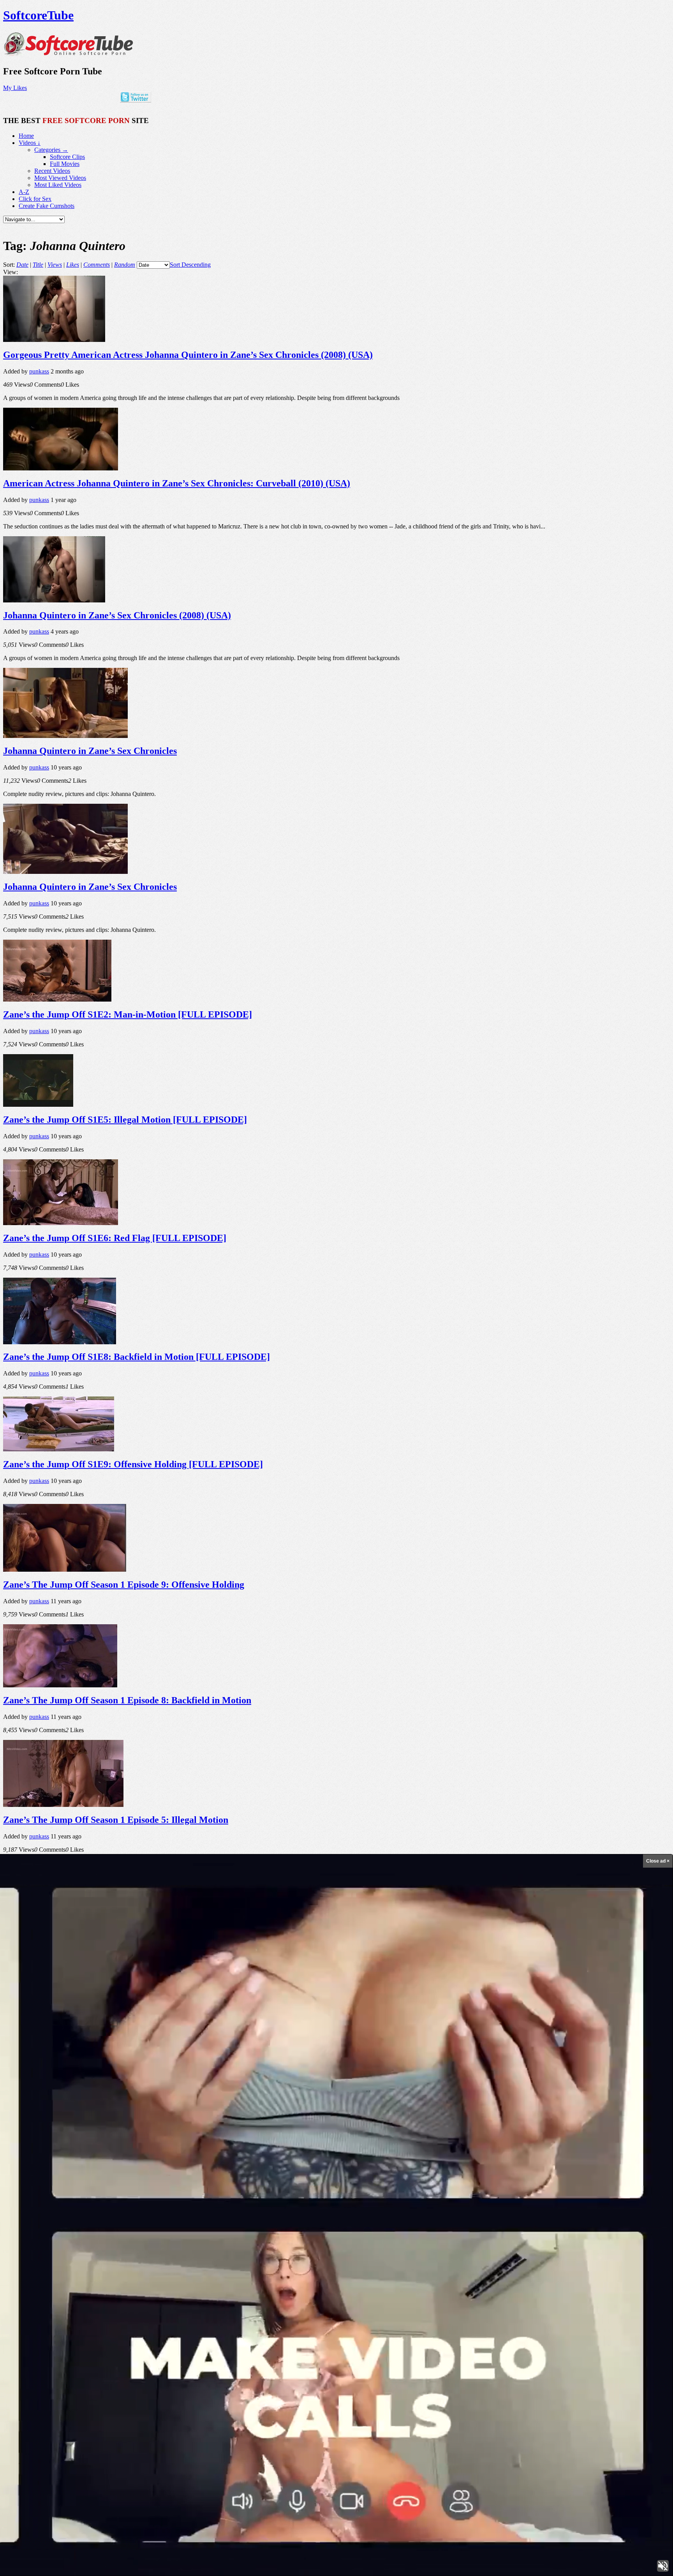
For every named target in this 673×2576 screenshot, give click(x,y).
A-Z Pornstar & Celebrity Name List (64, 2526)
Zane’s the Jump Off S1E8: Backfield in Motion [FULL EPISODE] (137, 1357)
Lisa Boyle (368, 2407)
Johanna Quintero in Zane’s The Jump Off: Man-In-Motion (122, 2178)
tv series (182, 2387)
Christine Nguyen (317, 2387)
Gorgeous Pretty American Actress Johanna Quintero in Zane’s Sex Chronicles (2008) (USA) (188, 355)
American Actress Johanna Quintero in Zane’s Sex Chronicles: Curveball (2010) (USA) (177, 483)
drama (568, 2398)
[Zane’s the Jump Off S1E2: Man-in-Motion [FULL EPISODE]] (57, 999)
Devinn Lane (247, 2407)
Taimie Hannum (568, 2388)
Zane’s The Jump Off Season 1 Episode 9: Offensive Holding (124, 1585)
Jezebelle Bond (187, 2407)
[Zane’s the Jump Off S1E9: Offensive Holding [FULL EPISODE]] (59, 1449)
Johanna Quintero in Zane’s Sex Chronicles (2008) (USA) (117, 615)
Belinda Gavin (557, 2375)
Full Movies (65, 164)
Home (26, 136)
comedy (499, 2388)
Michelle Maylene (113, 2397)
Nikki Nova (542, 2388)
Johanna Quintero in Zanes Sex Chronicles (89, 2061)
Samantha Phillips (153, 2407)
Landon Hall (492, 2375)
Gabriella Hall (383, 2386)
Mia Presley (155, 2398)
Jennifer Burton (592, 2398)
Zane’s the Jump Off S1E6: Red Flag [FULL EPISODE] (115, 1238)
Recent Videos (52, 171)
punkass (39, 371)
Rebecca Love (244, 2388)
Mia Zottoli (212, 2387)
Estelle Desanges (251, 2375)
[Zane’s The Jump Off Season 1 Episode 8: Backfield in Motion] (60, 1685)
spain (494, 2407)
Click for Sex (35, 199)
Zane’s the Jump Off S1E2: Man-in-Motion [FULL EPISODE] (128, 1014)
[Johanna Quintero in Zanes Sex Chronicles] (65, 2046)
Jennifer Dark (498, 2398)
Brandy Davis (444, 2398)
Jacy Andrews (223, 2375)
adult (176, 2397)
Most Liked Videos (58, 185)
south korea (369, 2374)
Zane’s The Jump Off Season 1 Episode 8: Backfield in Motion (127, 1700)
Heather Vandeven (405, 2407)
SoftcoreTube (38, 15)
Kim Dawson (275, 2407)
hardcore (273, 2397)
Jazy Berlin (621, 2398)
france (265, 2387)
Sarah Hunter (330, 2399)
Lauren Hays (362, 2398)
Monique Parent (439, 2387)
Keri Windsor (621, 2388)
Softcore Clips (67, 157)
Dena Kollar (479, 2388)
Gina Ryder (212, 2398)
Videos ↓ (30, 143)
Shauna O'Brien (337, 2407)
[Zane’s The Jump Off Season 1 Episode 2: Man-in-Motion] (60, 1924)
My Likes (15, 88)
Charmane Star (634, 2375)
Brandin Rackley (427, 2374)
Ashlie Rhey (595, 2388)
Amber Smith (120, 2407)
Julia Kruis (93, 2407)
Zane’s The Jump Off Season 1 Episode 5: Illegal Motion (116, 1820)
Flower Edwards (219, 2407)
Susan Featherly (43, 2387)
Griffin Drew (64, 2407)
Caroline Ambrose (403, 2398)
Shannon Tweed (465, 2375)
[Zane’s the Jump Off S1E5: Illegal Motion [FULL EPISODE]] (38, 1105)
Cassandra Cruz (17, 2375)
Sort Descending (190, 265)
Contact (28, 2533)
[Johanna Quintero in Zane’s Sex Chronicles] (65, 736)
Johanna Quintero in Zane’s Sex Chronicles (90, 751)
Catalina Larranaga (110, 2374)
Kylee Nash (541, 2407)
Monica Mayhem (524, 2374)
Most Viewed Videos (60, 178)
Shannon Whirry (147, 2375)
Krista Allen (473, 2398)
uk (352, 2388)
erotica (642, 2398)
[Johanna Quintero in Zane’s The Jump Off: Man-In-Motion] (57, 2163)
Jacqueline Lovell (577, 2407)
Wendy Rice (519, 2388)
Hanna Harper (241, 2398)
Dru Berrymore (73, 2375)
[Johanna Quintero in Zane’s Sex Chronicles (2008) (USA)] (54, 600)
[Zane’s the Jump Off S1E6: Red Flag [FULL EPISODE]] (61, 1223)
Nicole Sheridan (21, 2398)
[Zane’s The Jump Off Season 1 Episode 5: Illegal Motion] (63, 1805)
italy (280, 2387)
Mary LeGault (304, 2407)
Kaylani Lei (45, 2374)
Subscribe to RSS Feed (47, 2512)
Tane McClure (473, 2407)
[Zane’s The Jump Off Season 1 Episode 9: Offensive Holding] (65, 1570)
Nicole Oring (302, 2398)
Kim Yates (394, 2374)
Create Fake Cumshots (47, 206)
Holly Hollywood (334, 2374)
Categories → (51, 150)
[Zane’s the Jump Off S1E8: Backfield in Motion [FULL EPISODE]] (60, 1342)
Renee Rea (610, 2375)
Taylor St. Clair (515, 2407)
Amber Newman (61, 2398)
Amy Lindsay (186, 2374)
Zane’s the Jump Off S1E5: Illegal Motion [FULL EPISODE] (125, 1120)
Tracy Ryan (649, 2387)
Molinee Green (80, 2388)
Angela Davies (445, 2407)
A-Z (24, 192)
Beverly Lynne (132, 2385)
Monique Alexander (536, 2398)
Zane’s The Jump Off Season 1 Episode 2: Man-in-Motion (118, 1939)
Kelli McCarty (32, 2408)
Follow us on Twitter (44, 2505)
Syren (193, 2398)
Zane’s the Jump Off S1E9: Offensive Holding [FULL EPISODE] (133, 1464)
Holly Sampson (289, 2374)
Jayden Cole (585, 2374)
